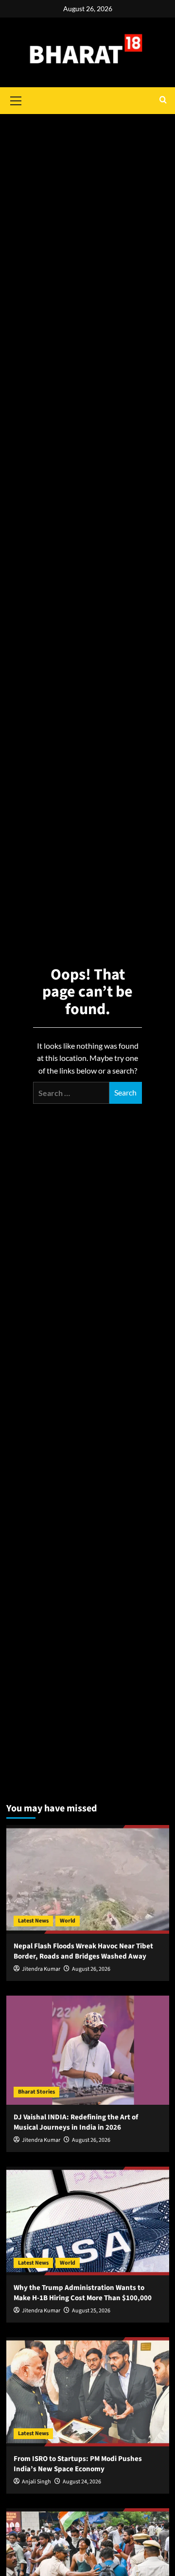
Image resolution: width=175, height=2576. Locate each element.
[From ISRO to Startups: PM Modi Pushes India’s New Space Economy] (88, 2392)
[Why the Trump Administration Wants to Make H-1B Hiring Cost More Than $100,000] (88, 2221)
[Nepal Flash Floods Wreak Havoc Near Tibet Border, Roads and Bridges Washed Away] (88, 1879)
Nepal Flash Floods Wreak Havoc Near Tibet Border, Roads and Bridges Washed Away (83, 1951)
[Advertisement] (87, 178)
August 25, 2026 (91, 2311)
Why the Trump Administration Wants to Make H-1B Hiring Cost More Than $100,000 (83, 2293)
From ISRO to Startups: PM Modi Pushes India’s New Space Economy (78, 2464)
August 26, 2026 (91, 1969)
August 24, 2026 (82, 2482)
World (68, 1921)
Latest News (33, 1921)
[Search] (163, 101)
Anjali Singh (36, 2482)
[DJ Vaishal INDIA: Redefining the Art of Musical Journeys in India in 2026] (88, 2050)
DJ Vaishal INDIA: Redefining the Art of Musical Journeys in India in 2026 (76, 2122)
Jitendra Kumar (41, 1969)
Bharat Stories (36, 2092)
